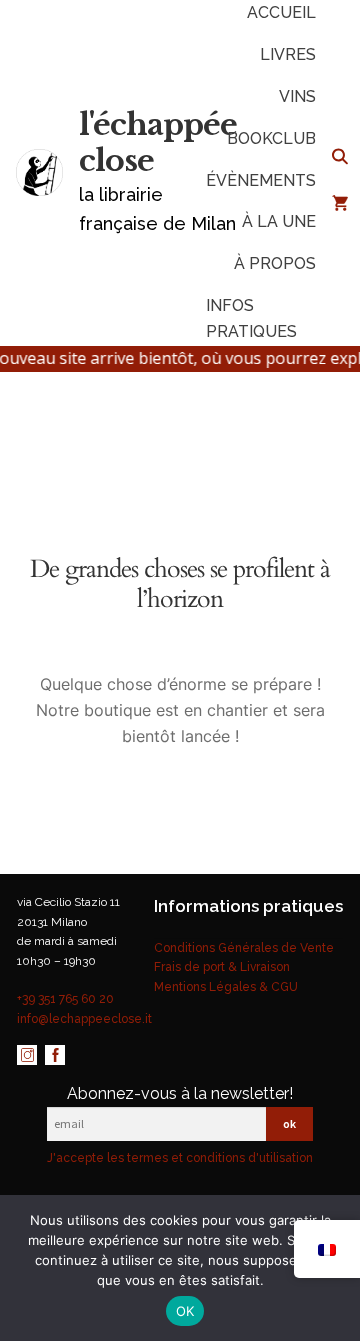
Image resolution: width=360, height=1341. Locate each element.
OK (185, 1311)
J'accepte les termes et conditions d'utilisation (180, 1158)
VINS (297, 96)
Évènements (261, 180)
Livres (288, 54)
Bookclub (271, 138)
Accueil (281, 12)
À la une (279, 221)
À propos (275, 263)
